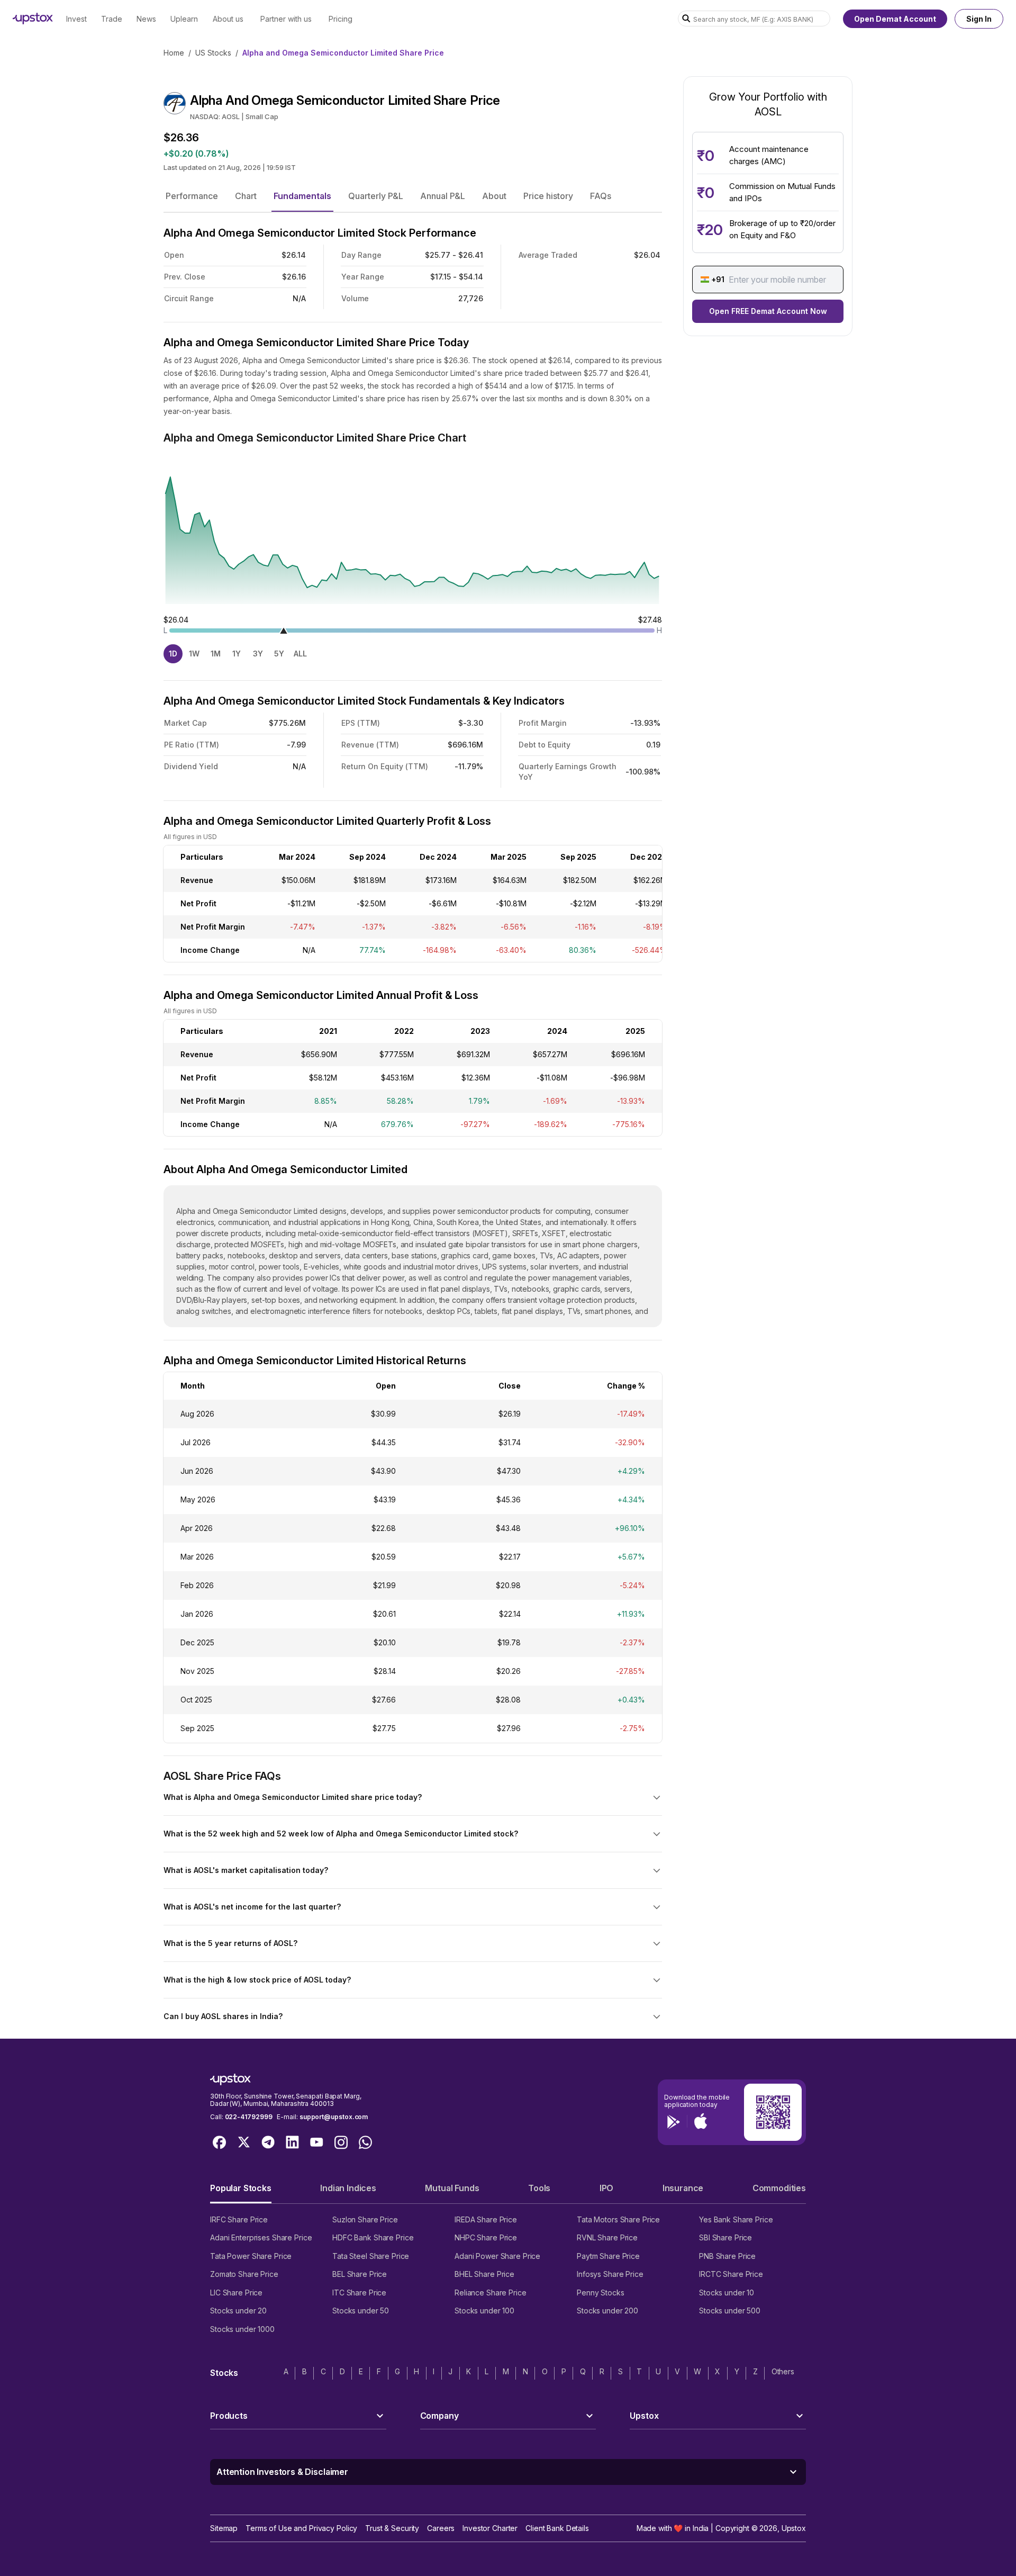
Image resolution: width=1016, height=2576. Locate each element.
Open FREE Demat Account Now (768, 311)
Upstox (794, 2528)
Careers (441, 2528)
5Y (279, 654)
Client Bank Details (557, 2528)
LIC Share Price (236, 2293)
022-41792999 (249, 2117)
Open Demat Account (895, 19)
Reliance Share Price (491, 2293)
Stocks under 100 (484, 2311)
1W (194, 654)
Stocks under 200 (607, 2311)
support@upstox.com (334, 2117)
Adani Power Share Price (497, 2256)
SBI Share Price (725, 2237)
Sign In (979, 19)
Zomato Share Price (244, 2274)
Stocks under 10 (727, 2293)
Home (174, 53)
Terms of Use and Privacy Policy (301, 2528)
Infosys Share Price (610, 2274)
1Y (237, 654)
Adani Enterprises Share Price (261, 2237)
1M (216, 654)
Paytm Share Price (608, 2256)
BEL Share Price (360, 2274)
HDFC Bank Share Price (373, 2237)
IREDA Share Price (486, 2219)
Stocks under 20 (238, 2311)
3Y (258, 654)
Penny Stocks (601, 2293)
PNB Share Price (727, 2256)
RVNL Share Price (607, 2237)
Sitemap (224, 2528)
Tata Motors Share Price (618, 2219)
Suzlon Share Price (365, 2219)
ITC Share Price (359, 2293)
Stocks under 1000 (242, 2329)
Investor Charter (490, 2528)
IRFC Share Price (239, 2219)
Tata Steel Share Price (371, 2256)
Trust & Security (392, 2528)
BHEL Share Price (484, 2274)
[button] (192, 196)
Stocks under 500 (730, 2311)
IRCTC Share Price (731, 2274)
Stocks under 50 (361, 2311)
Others (783, 2371)
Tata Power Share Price (251, 2256)
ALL (300, 654)
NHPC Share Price (486, 2237)
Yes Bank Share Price (736, 2219)
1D (173, 654)
